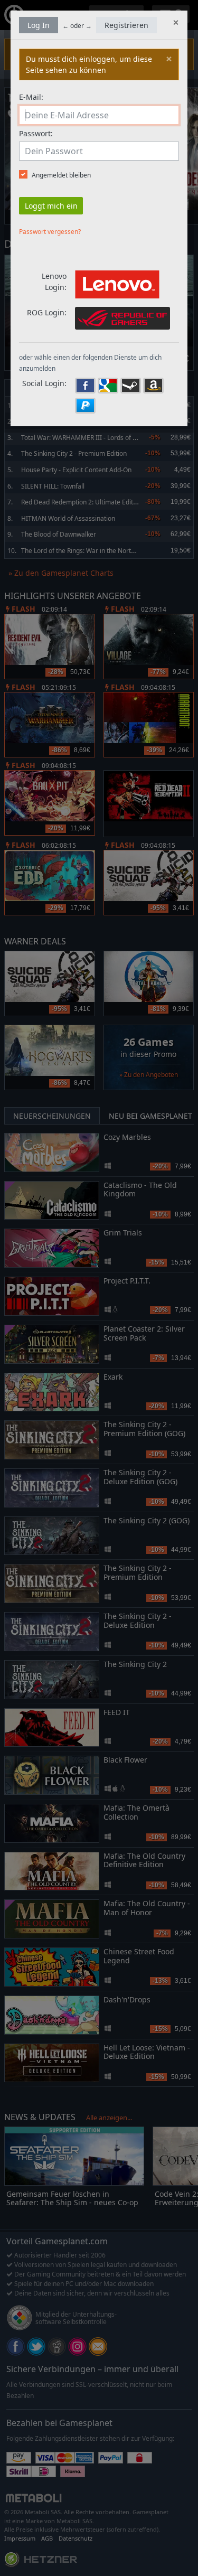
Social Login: (44, 383)
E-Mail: (31, 97)
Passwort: (36, 133)
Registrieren (126, 25)
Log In (39, 25)
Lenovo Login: (54, 282)
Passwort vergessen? (50, 232)
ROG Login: (47, 312)
